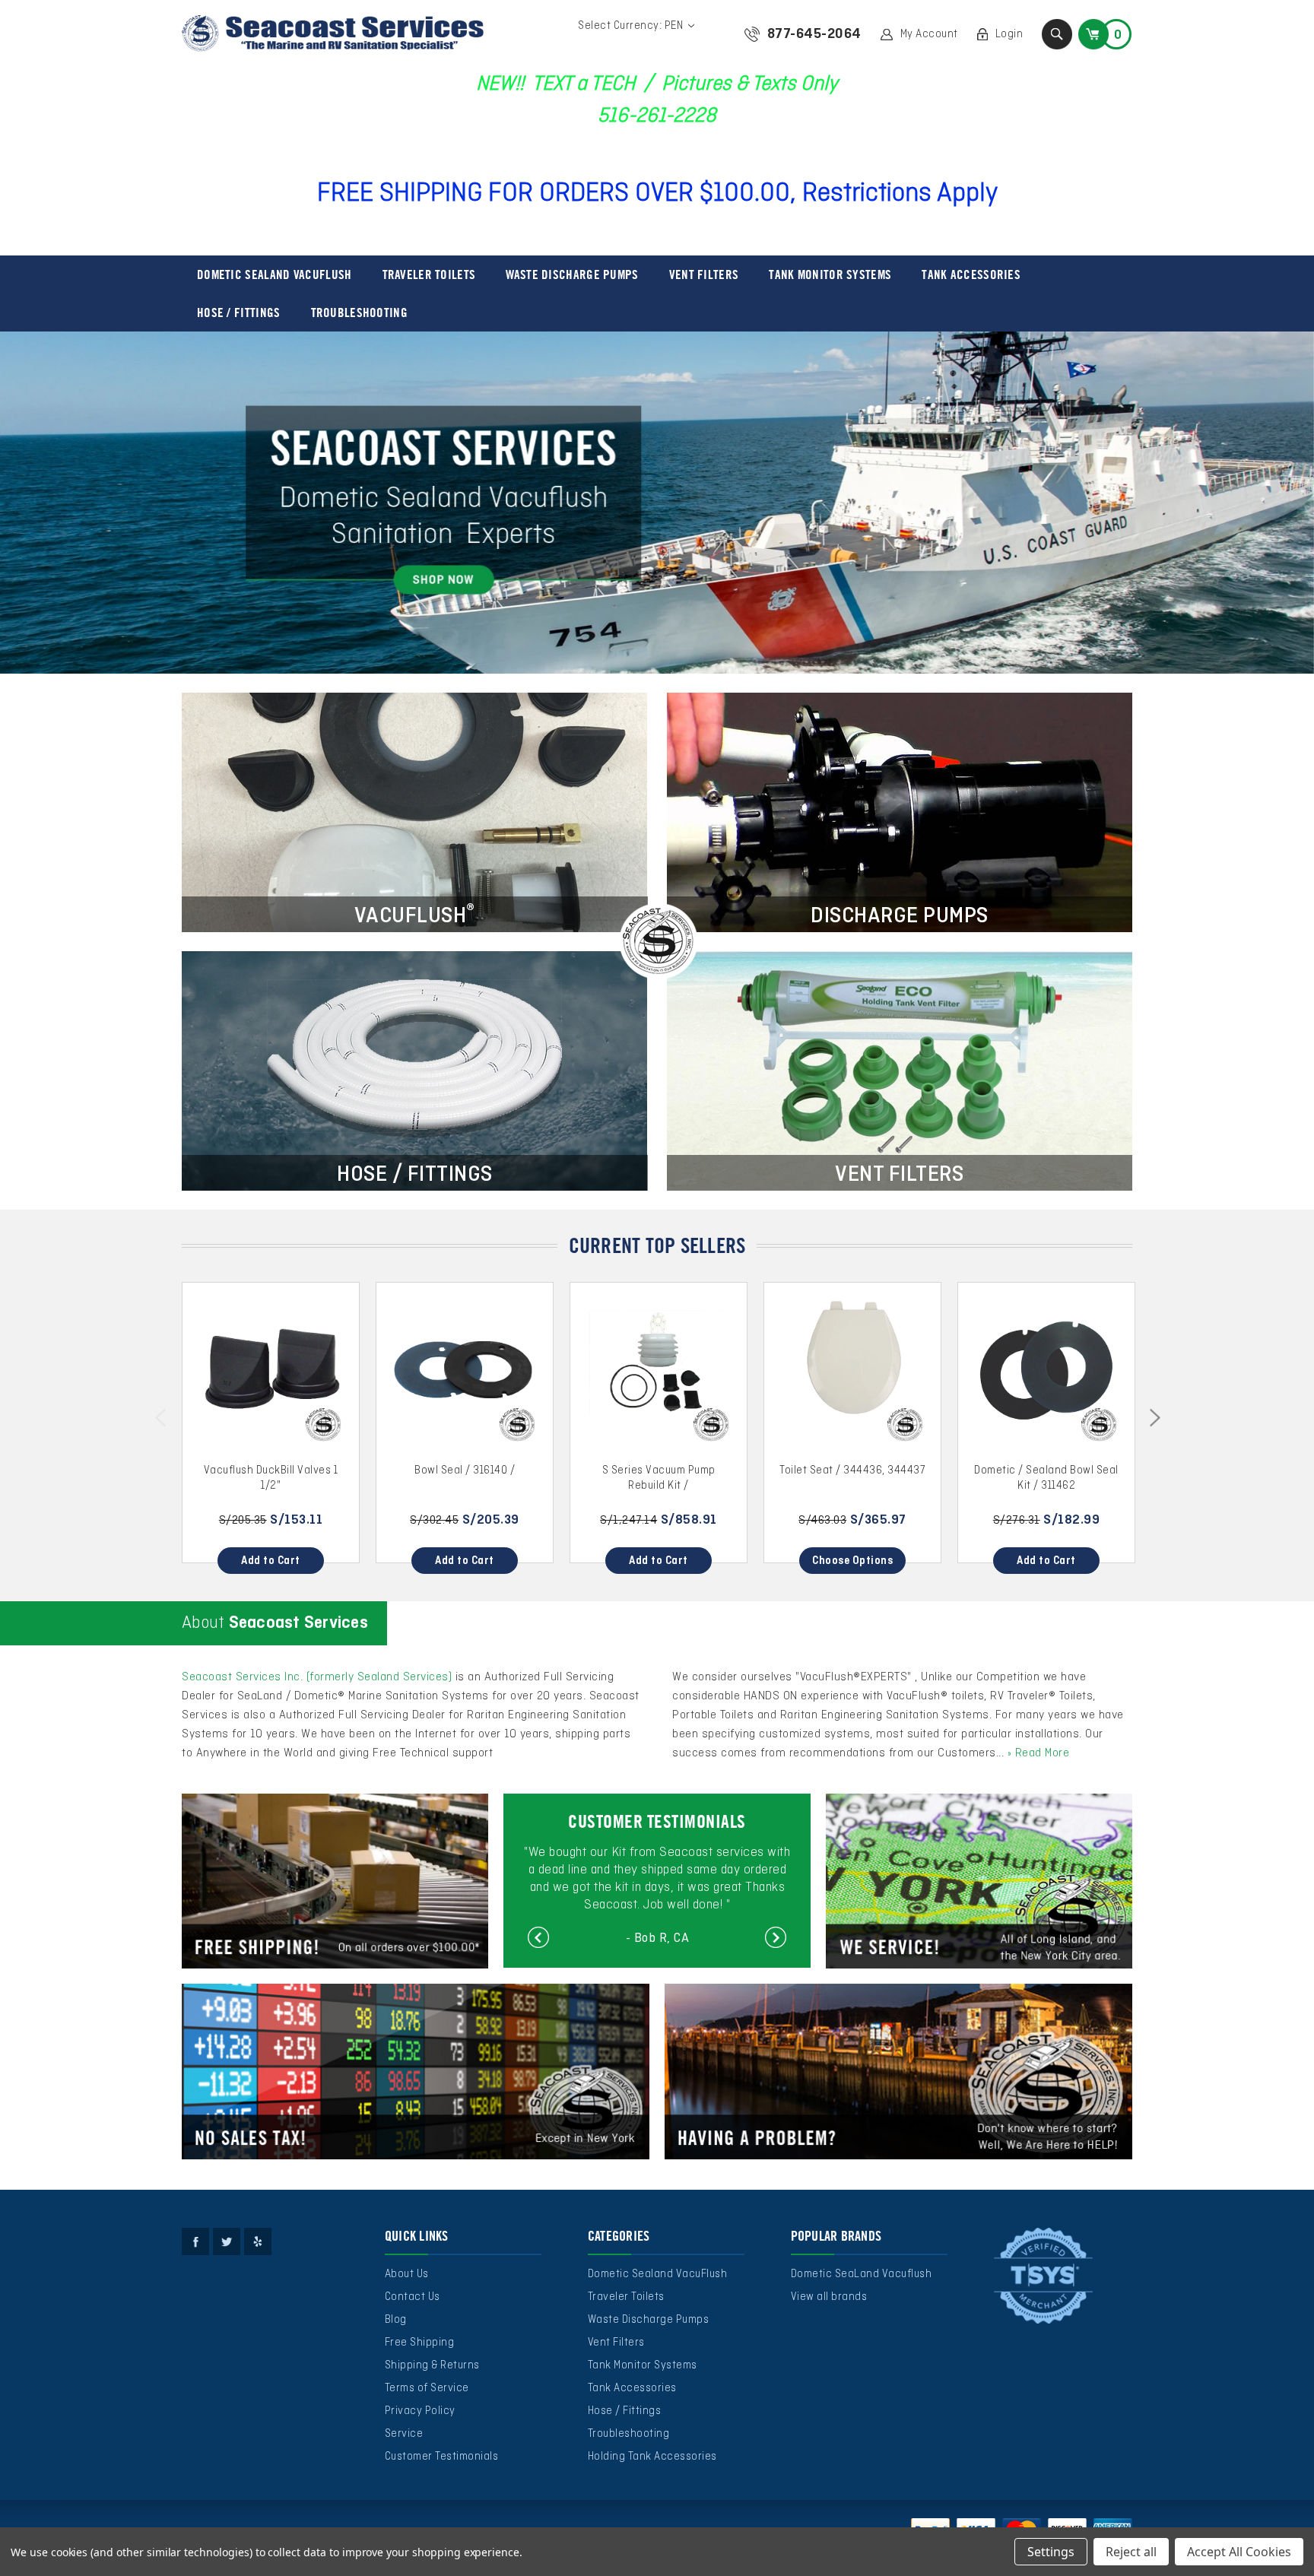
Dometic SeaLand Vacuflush (862, 2274)
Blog (396, 2320)
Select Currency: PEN (632, 26)
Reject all (1131, 2552)
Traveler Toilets (429, 274)
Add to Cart (271, 1561)
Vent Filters (704, 274)
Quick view (271, 1371)
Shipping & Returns (432, 2365)
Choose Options (852, 1561)
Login (1009, 34)
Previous (163, 1420)
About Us (407, 2274)
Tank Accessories (971, 274)
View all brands (829, 2297)
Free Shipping (420, 2343)
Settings (1051, 2552)
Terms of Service (427, 2388)
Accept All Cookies (1239, 2552)
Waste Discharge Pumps (572, 274)
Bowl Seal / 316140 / (465, 1470)
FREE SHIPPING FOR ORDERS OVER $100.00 (554, 194)
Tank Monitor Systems (830, 274)
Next (1157, 1420)
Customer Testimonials (442, 2457)
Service (404, 2434)
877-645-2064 (814, 34)
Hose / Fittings (239, 312)
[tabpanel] (657, 503)
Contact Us (413, 2297)
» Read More (1039, 1753)
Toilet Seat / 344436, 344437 (852, 1470)
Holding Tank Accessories (652, 2457)
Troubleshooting (360, 312)
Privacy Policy (420, 2411)
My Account (929, 34)
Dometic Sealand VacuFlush (275, 274)
